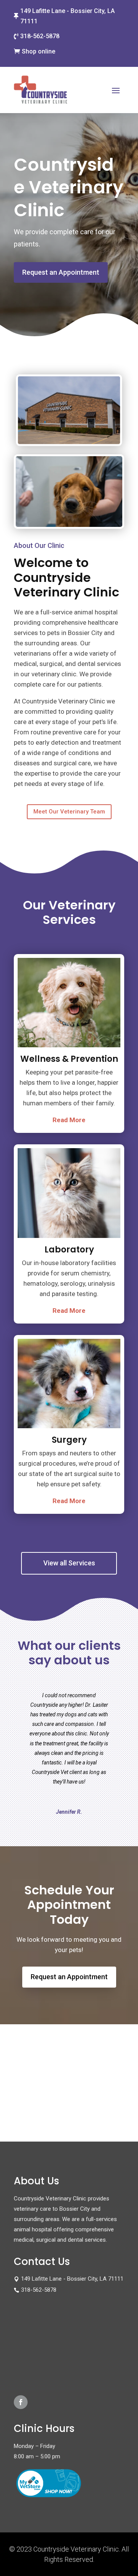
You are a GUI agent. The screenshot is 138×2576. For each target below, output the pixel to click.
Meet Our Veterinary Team (69, 812)
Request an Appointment (61, 272)
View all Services (69, 1563)
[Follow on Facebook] (21, 2402)
